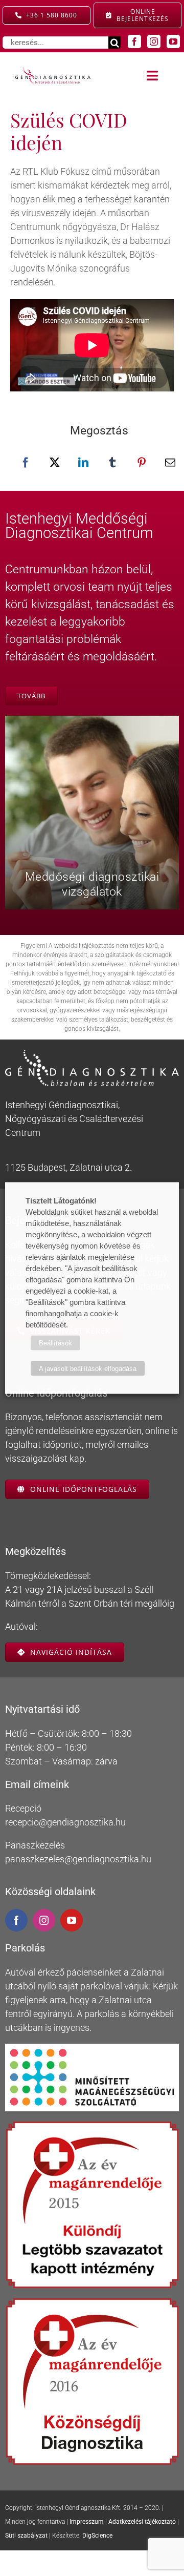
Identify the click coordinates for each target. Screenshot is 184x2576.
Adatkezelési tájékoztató (142, 2522)
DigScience (97, 2536)
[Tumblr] (112, 463)
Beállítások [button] (55, 1343)
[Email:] (170, 463)
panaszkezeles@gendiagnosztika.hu (78, 1859)
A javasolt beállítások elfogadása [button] (88, 1369)
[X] (55, 463)
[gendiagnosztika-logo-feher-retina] (92, 1054)
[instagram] (154, 41)
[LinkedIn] (83, 463)
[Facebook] (26, 463)
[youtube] (173, 41)
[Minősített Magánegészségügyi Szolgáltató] (92, 2048)
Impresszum (87, 2522)
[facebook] (134, 41)
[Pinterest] (142, 463)
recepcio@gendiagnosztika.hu (65, 1822)
